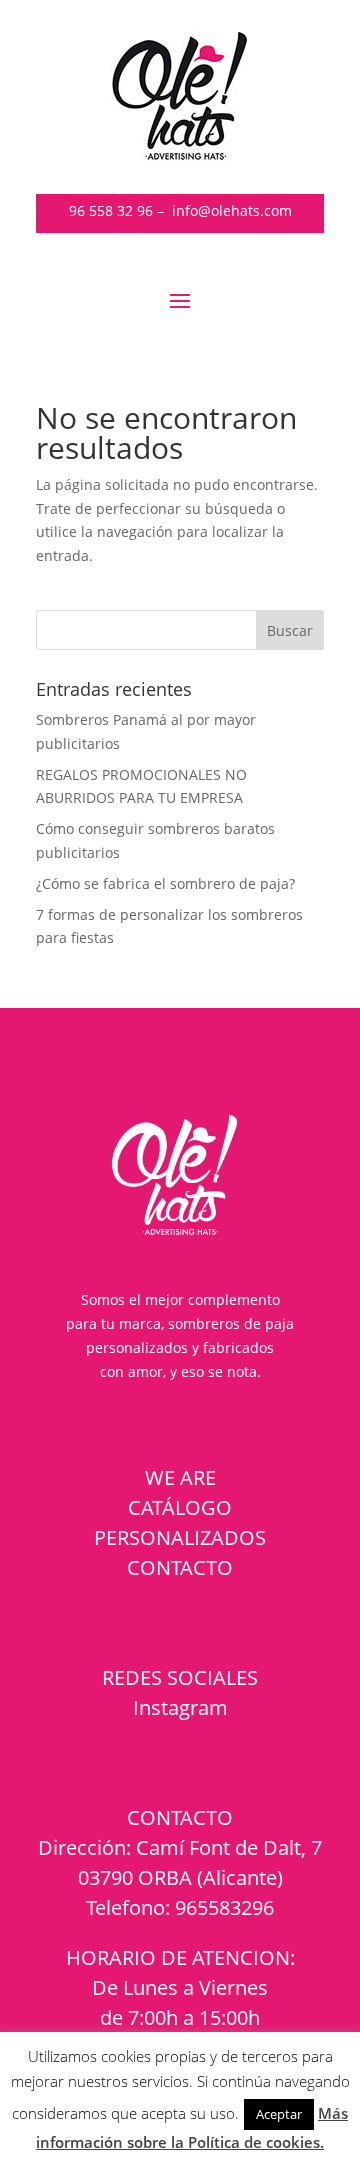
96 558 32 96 (111, 210)
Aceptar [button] (279, 2114)
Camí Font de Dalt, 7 (229, 1847)
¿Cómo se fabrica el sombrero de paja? (165, 883)
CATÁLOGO (180, 1507)
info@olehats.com (232, 210)
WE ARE (180, 1477)
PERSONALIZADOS (180, 1537)
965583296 (224, 1907)
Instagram (180, 1707)
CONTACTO (180, 1567)
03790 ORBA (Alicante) (180, 1877)
